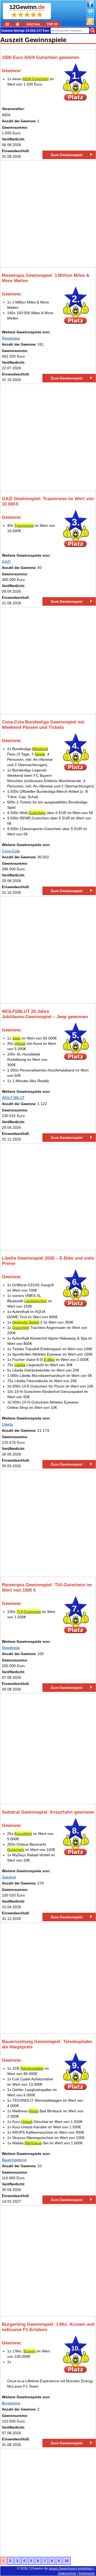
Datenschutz (67, 2573)
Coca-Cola (11, 851)
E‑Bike (49, 1360)
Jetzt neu (33, 24)
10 (67, 2561)
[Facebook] (90, 7)
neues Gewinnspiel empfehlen (71, 2569)
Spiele (40, 754)
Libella (20, 1365)
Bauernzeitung (14, 2160)
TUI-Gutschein (29, 1612)
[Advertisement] (48, 214)
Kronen (30, 2351)
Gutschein (37, 813)
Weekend (40, 749)
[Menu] (8, 24)
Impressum (87, 2573)
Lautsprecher (36, 1301)
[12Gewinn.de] (18, 24)
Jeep (16, 1038)
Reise (34, 2111)
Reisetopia (11, 338)
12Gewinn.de (38, 2569)
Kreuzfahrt (23, 1834)
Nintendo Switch (26, 1322)
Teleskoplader (32, 2068)
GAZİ (6, 561)
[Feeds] (90, 24)
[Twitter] (90, 15)
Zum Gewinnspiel (67, 155)
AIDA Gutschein (36, 79)
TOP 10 (52, 24)
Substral (9, 1877)
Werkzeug (33, 2143)
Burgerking (11, 2403)
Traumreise (24, 525)
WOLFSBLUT (13, 1098)
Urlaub (20, 1044)
